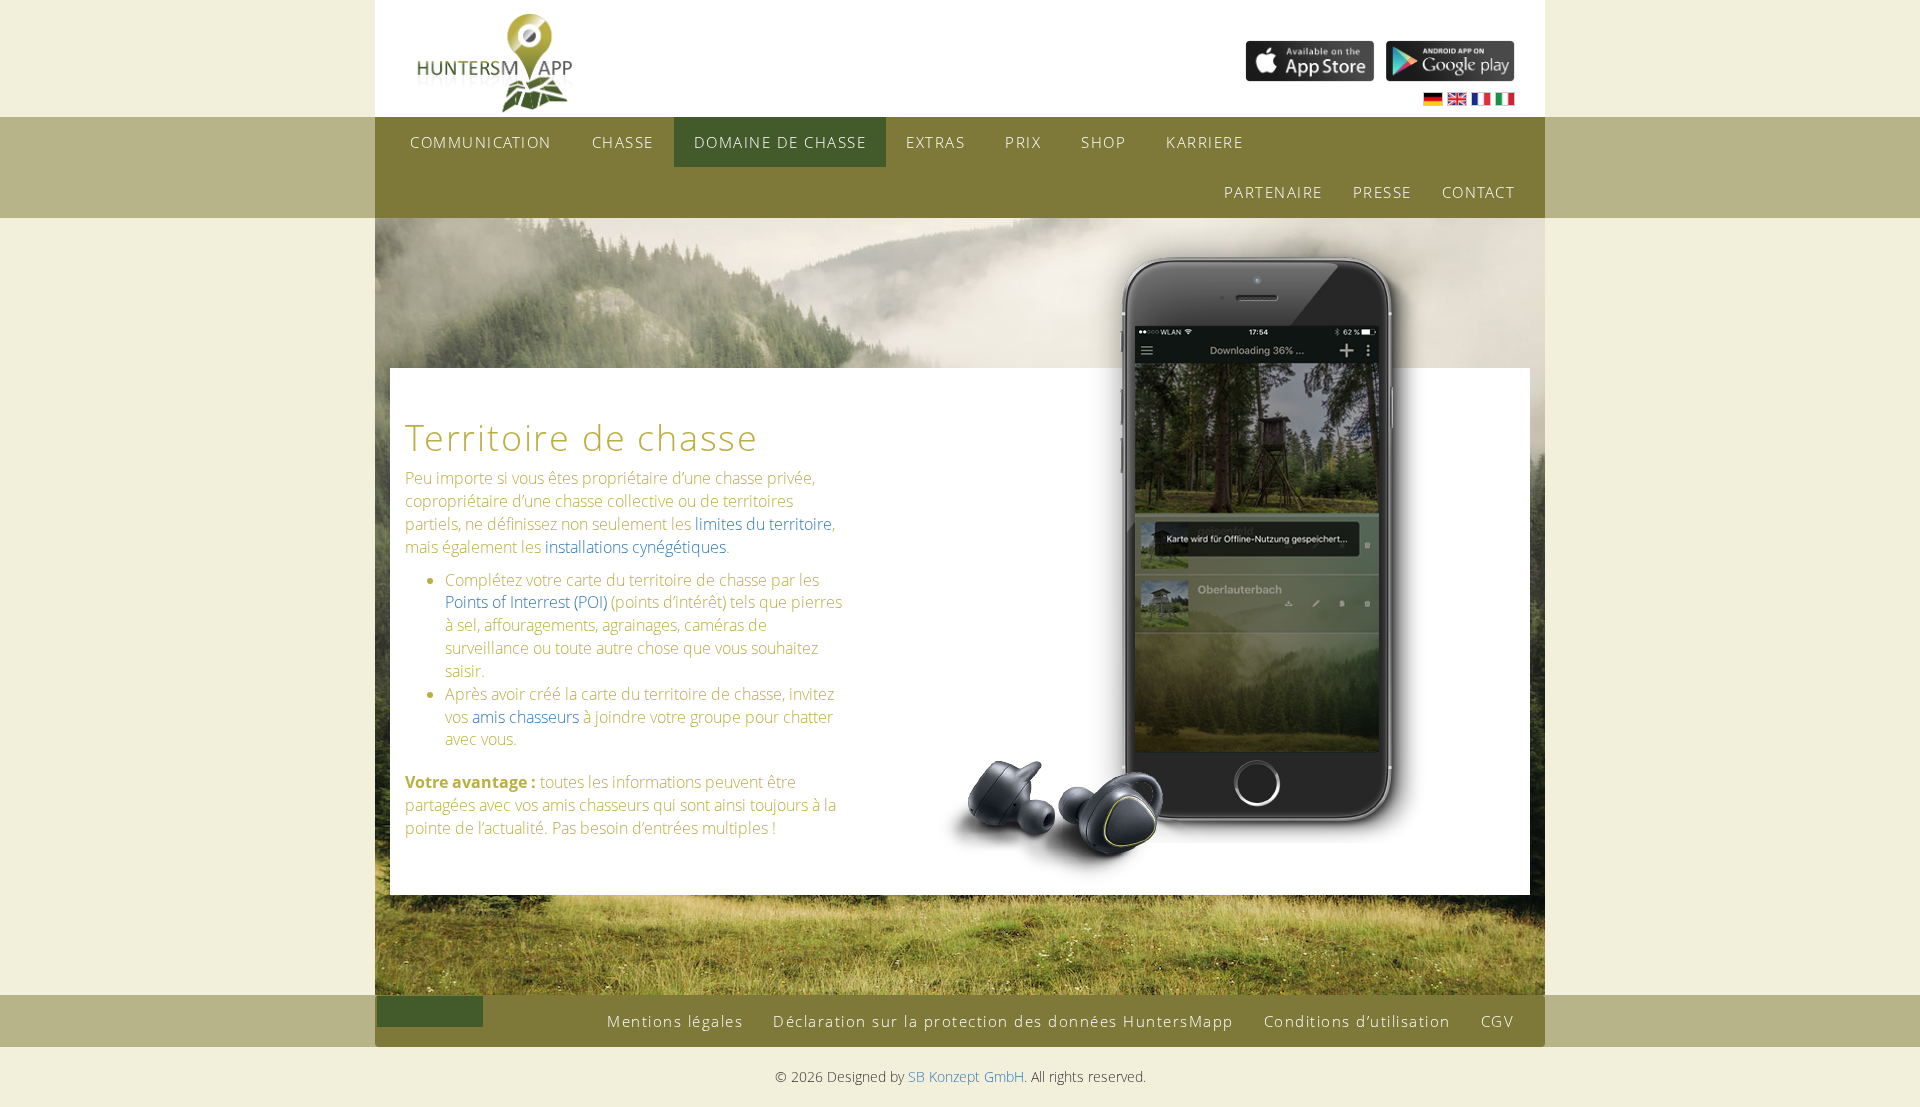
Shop (1103, 142)
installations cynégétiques (635, 547)
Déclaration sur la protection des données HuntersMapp (1003, 1021)
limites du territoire (763, 524)
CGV (1498, 1021)
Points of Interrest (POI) (526, 602)
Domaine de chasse (780, 142)
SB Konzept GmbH (966, 1076)
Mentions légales (675, 1021)
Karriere (1204, 142)
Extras (935, 142)
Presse (1382, 192)
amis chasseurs (525, 717)
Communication (481, 142)
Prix (1023, 142)
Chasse (623, 142)
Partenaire (1273, 192)
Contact (1479, 192)
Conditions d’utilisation (1357, 1021)
